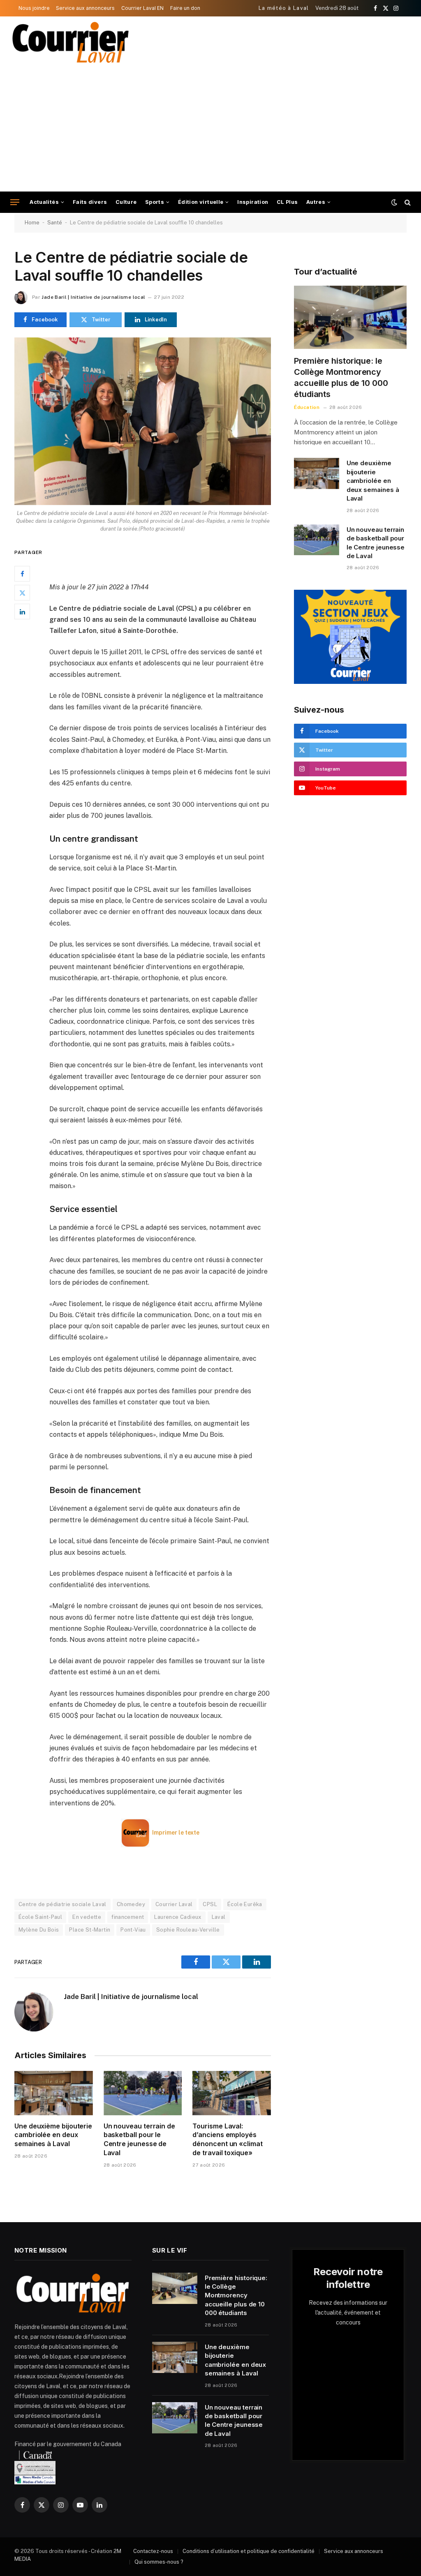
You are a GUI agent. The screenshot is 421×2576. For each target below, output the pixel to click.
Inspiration (253, 202)
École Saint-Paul (40, 1917)
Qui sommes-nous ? (159, 2562)
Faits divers (90, 202)
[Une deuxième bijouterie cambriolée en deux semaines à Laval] (54, 2093)
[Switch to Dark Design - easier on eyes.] (394, 202)
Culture (126, 202)
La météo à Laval (284, 8)
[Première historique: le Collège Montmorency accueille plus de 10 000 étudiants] (350, 317)
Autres (316, 202)
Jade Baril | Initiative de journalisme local (93, 297)
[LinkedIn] (22, 612)
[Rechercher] (407, 202)
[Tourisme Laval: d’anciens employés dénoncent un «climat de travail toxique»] (232, 2093)
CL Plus (287, 202)
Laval (219, 1917)
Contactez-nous (153, 2551)
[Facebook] (22, 574)
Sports (155, 202)
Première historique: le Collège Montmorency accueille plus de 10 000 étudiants (341, 378)
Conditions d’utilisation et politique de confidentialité (249, 2551)
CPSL (210, 1904)
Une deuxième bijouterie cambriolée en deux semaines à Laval (53, 2135)
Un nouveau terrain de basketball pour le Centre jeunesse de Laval (139, 2139)
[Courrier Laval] (71, 42)
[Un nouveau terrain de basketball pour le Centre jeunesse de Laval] (143, 2093)
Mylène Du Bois (39, 1930)
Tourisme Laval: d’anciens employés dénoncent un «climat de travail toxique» (227, 2139)
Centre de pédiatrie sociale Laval (62, 1904)
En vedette (87, 1917)
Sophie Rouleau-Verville (188, 1930)
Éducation (307, 407)
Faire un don (185, 8)
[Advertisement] (210, 130)
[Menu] (15, 202)
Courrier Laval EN (142, 8)
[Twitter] (22, 593)
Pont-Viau (133, 1930)
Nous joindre (34, 8)
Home (32, 223)
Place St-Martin (90, 1930)
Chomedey (131, 1904)
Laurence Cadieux (178, 1917)
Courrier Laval (174, 1904)
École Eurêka (245, 1904)
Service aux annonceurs (85, 8)
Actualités (44, 202)
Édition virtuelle (201, 202)
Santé (55, 223)
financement (128, 1917)
